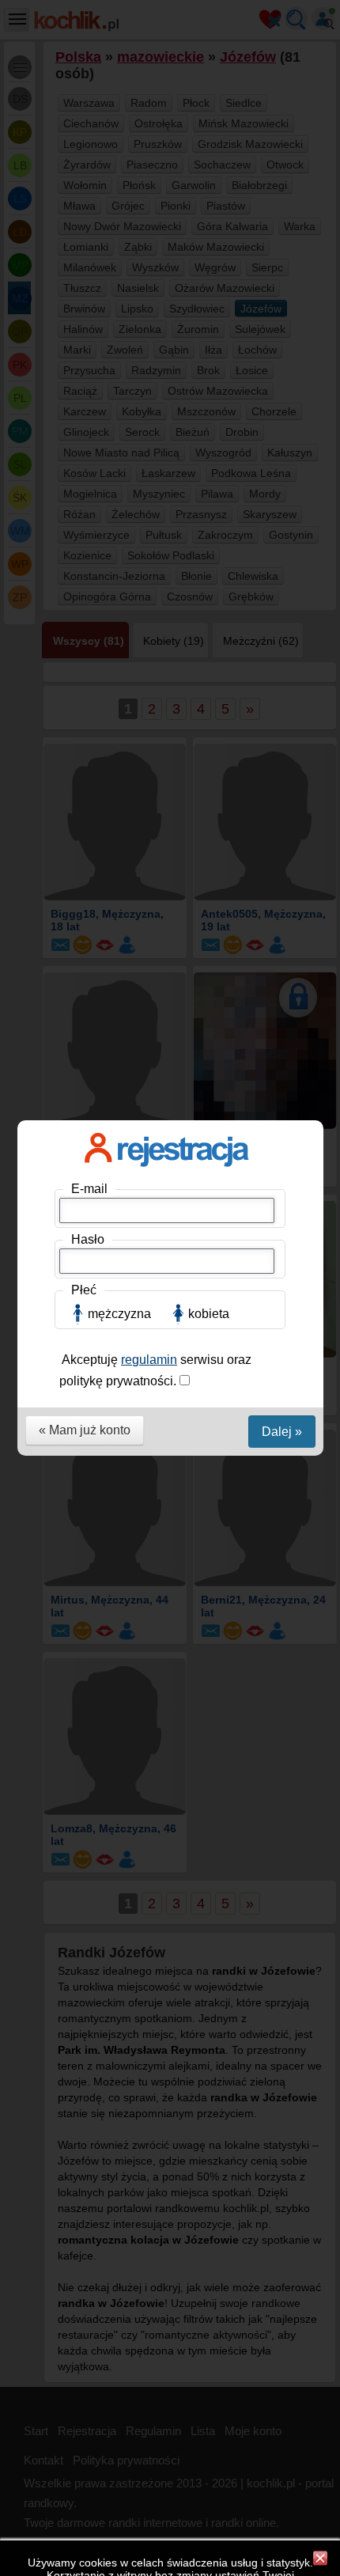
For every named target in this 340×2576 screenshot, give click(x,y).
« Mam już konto (85, 1430)
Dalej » (282, 1432)
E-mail (89, 1189)
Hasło (88, 1239)
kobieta (209, 1314)
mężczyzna (119, 1314)
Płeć (84, 1290)
